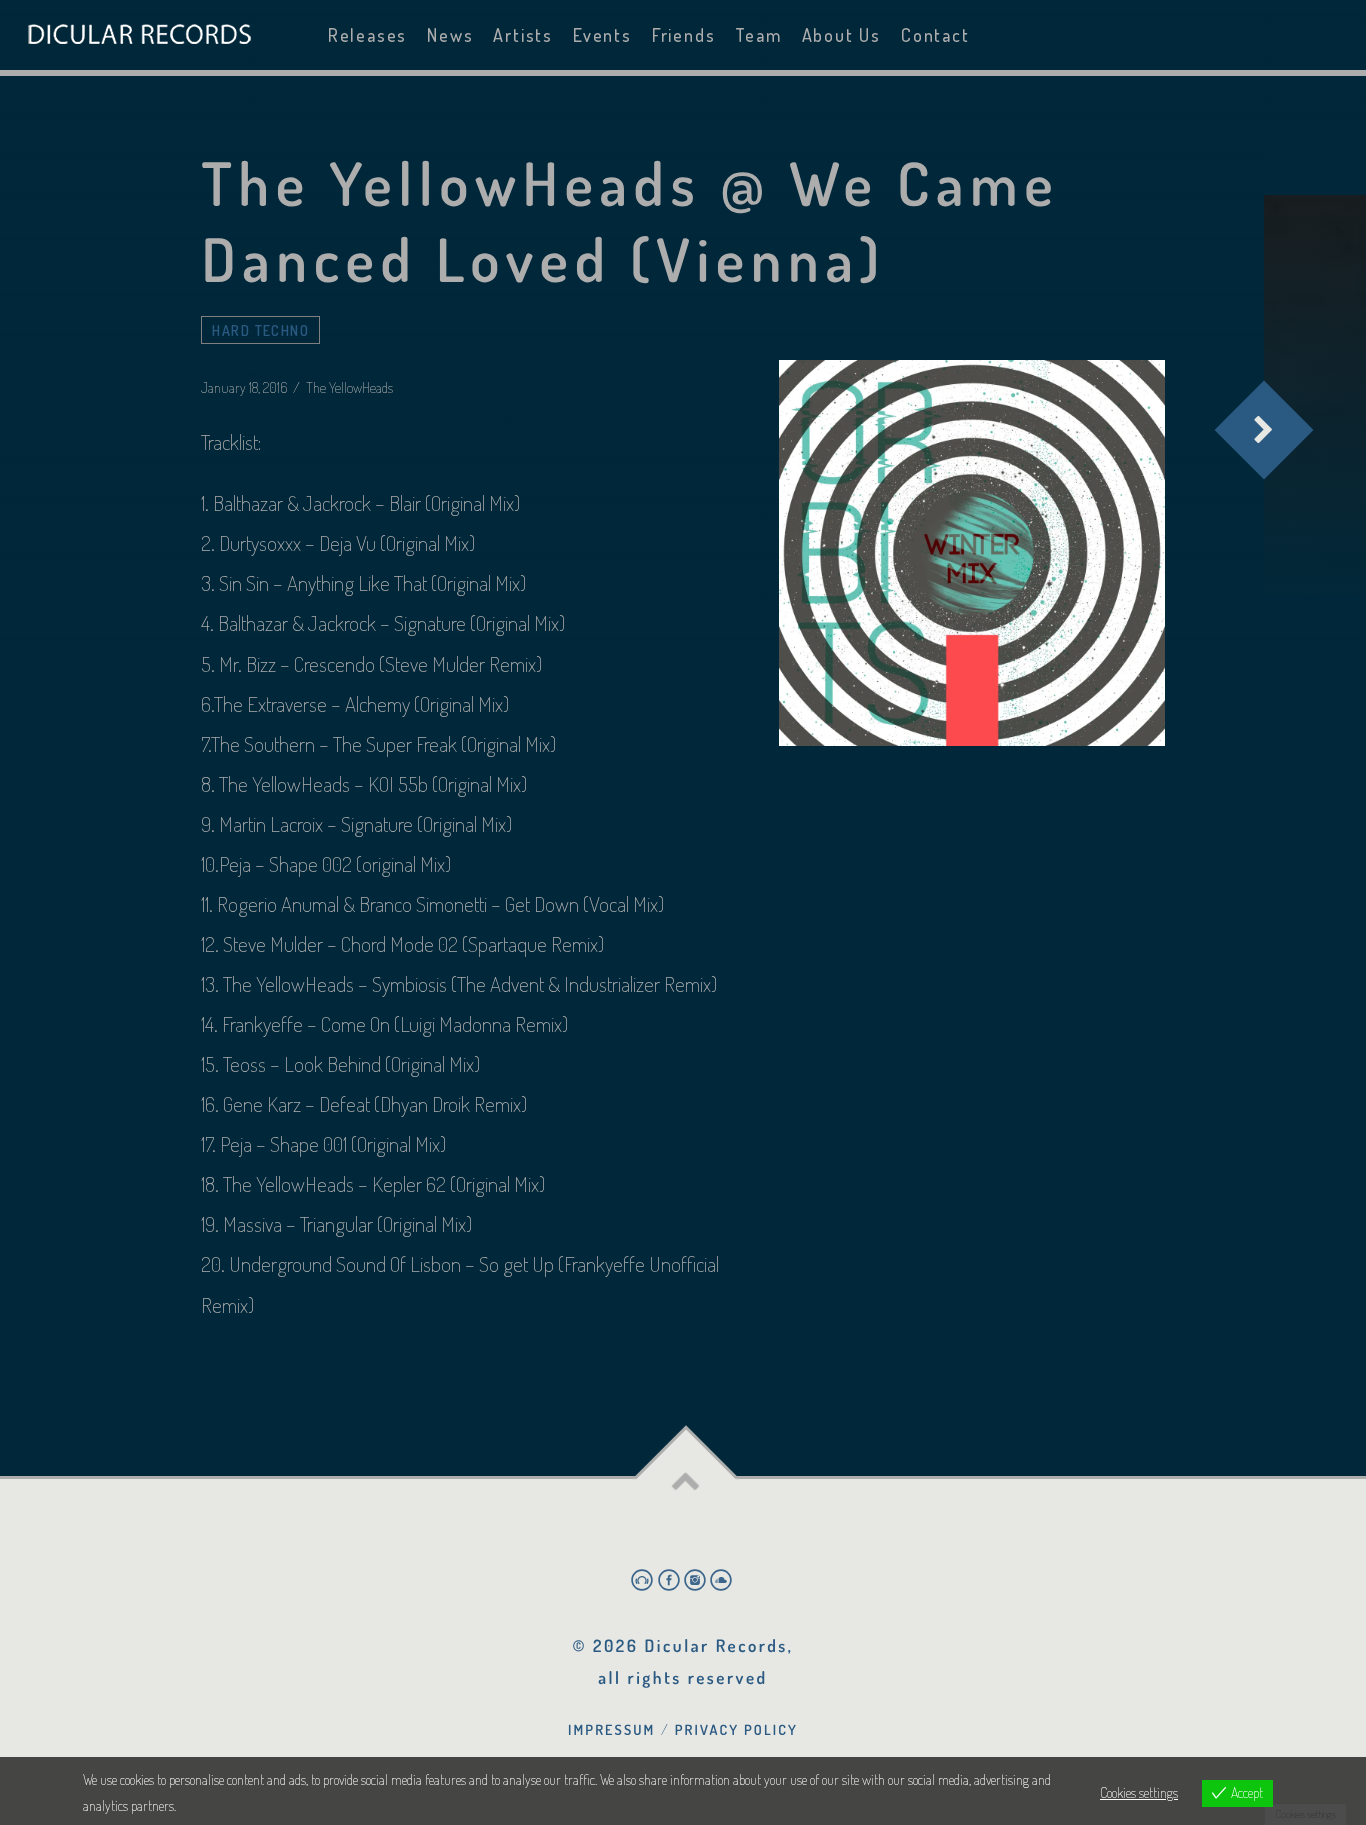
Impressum (611, 1730)
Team (758, 35)
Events (602, 35)
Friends (684, 35)
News (450, 35)
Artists (523, 35)
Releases (367, 35)
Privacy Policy (736, 1730)
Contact (935, 35)
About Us (841, 35)
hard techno (260, 330)
